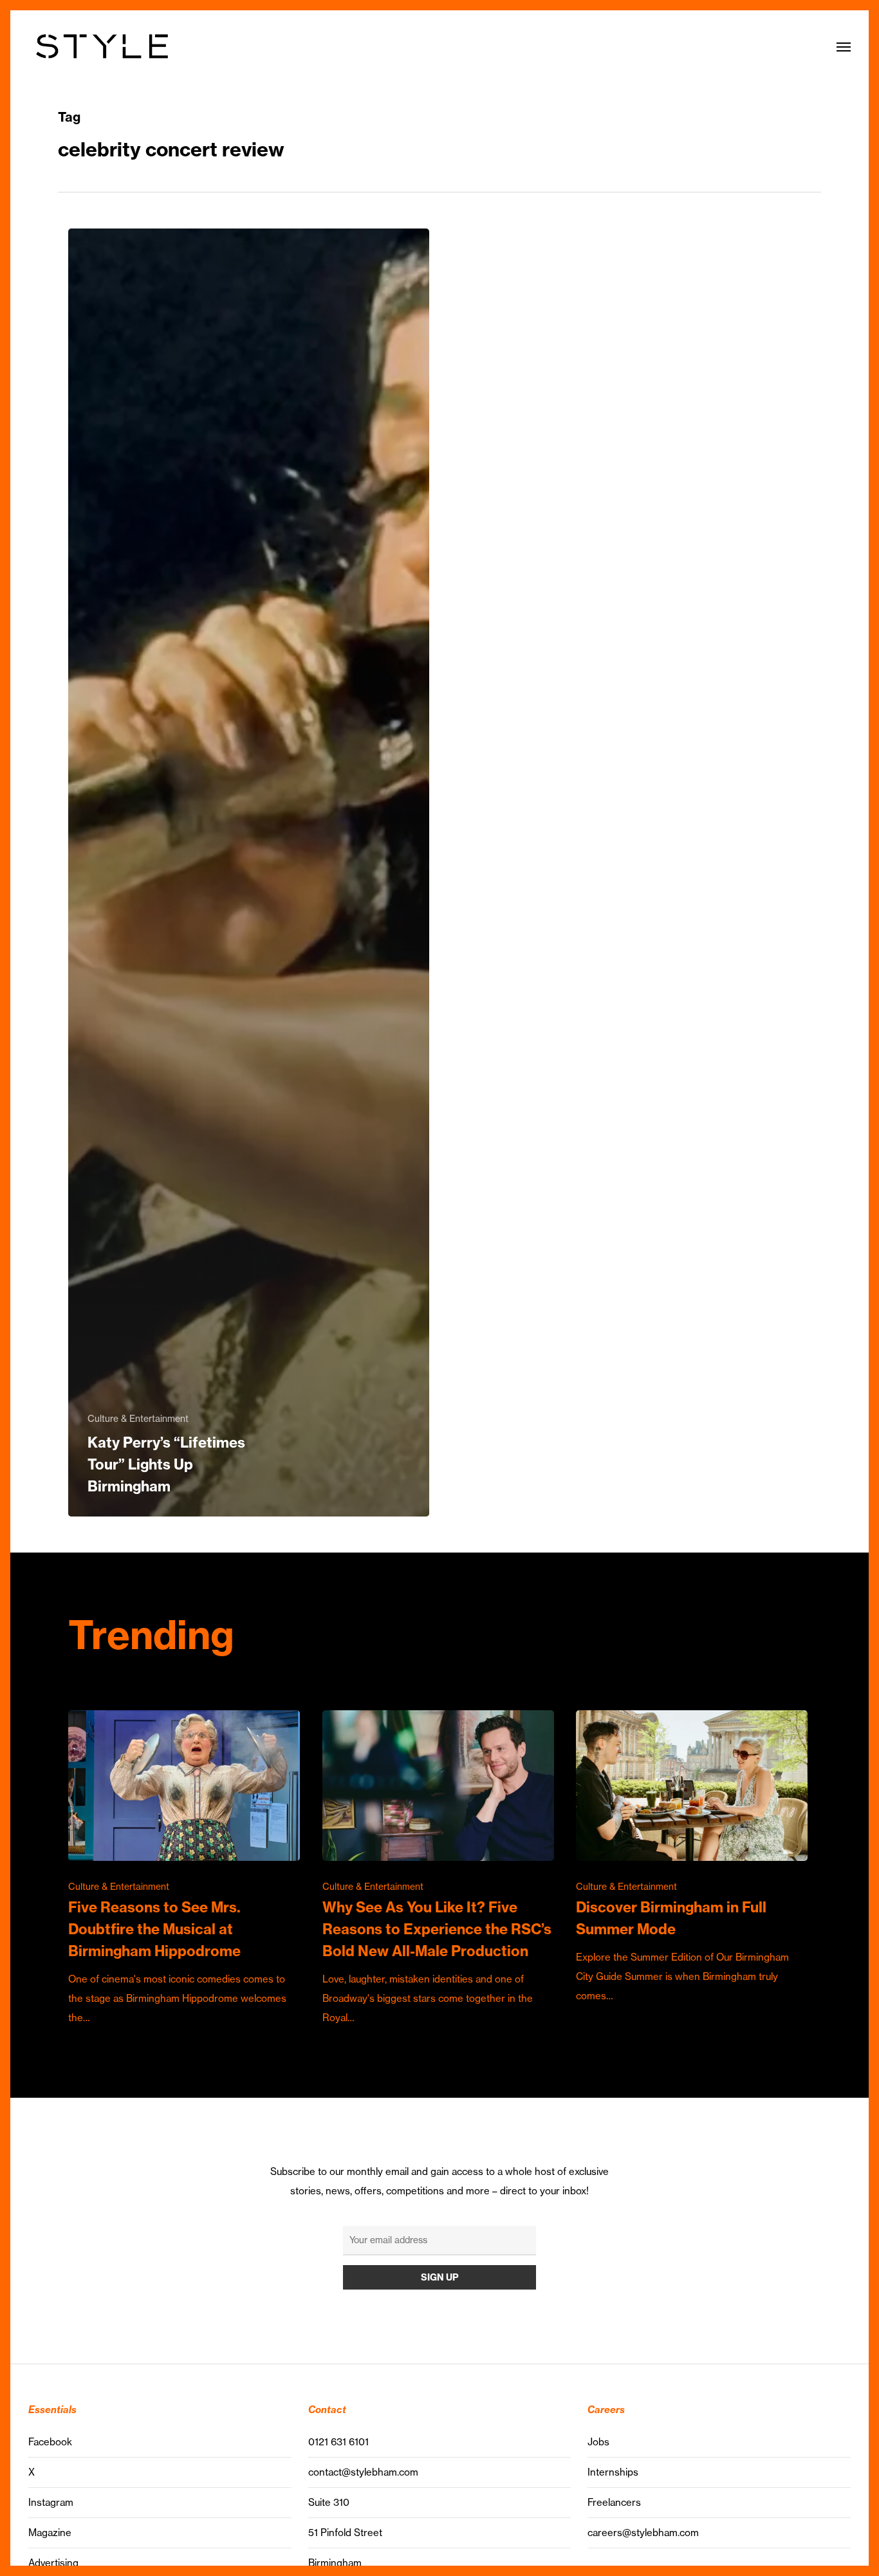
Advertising (53, 2563)
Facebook (50, 2442)
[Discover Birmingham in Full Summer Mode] (692, 1858)
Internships (613, 2472)
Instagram (51, 2502)
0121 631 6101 (338, 2442)
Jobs (598, 2442)
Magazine (50, 2533)
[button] (844, 46)
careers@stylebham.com (643, 2533)
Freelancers (614, 2502)
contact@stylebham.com (363, 2472)
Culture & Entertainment (138, 1419)
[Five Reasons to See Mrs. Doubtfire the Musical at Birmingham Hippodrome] (184, 1869)
